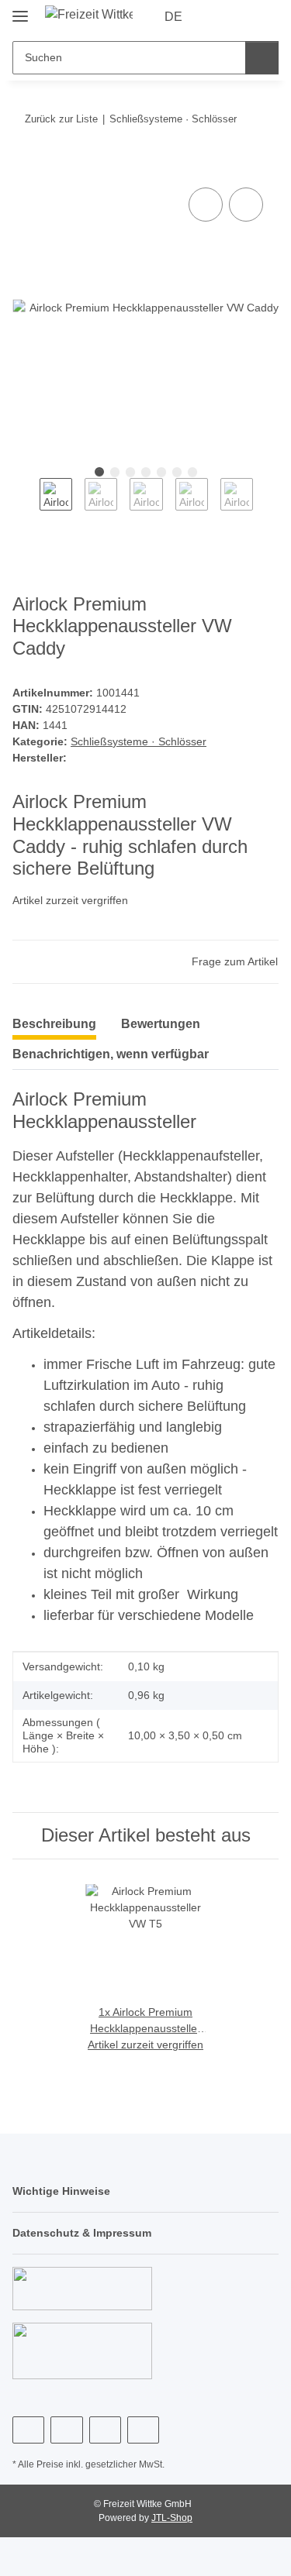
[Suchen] (262, 58)
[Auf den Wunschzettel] (246, 205)
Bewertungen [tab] (161, 1024)
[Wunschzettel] (241, 17)
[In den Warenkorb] (25, 167)
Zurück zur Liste (61, 119)
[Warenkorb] (265, 17)
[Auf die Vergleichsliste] (206, 205)
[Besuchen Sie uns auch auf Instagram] (105, 2430)
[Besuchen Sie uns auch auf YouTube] (66, 2430)
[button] (217, 17)
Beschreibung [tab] (54, 1024)
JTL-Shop (172, 2518)
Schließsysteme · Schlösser (139, 741)
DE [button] (173, 17)
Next (267, 505)
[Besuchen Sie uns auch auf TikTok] (143, 2430)
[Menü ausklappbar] (20, 10)
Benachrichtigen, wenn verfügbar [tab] (111, 1054)
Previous (26, 505)
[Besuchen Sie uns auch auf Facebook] (28, 2430)
